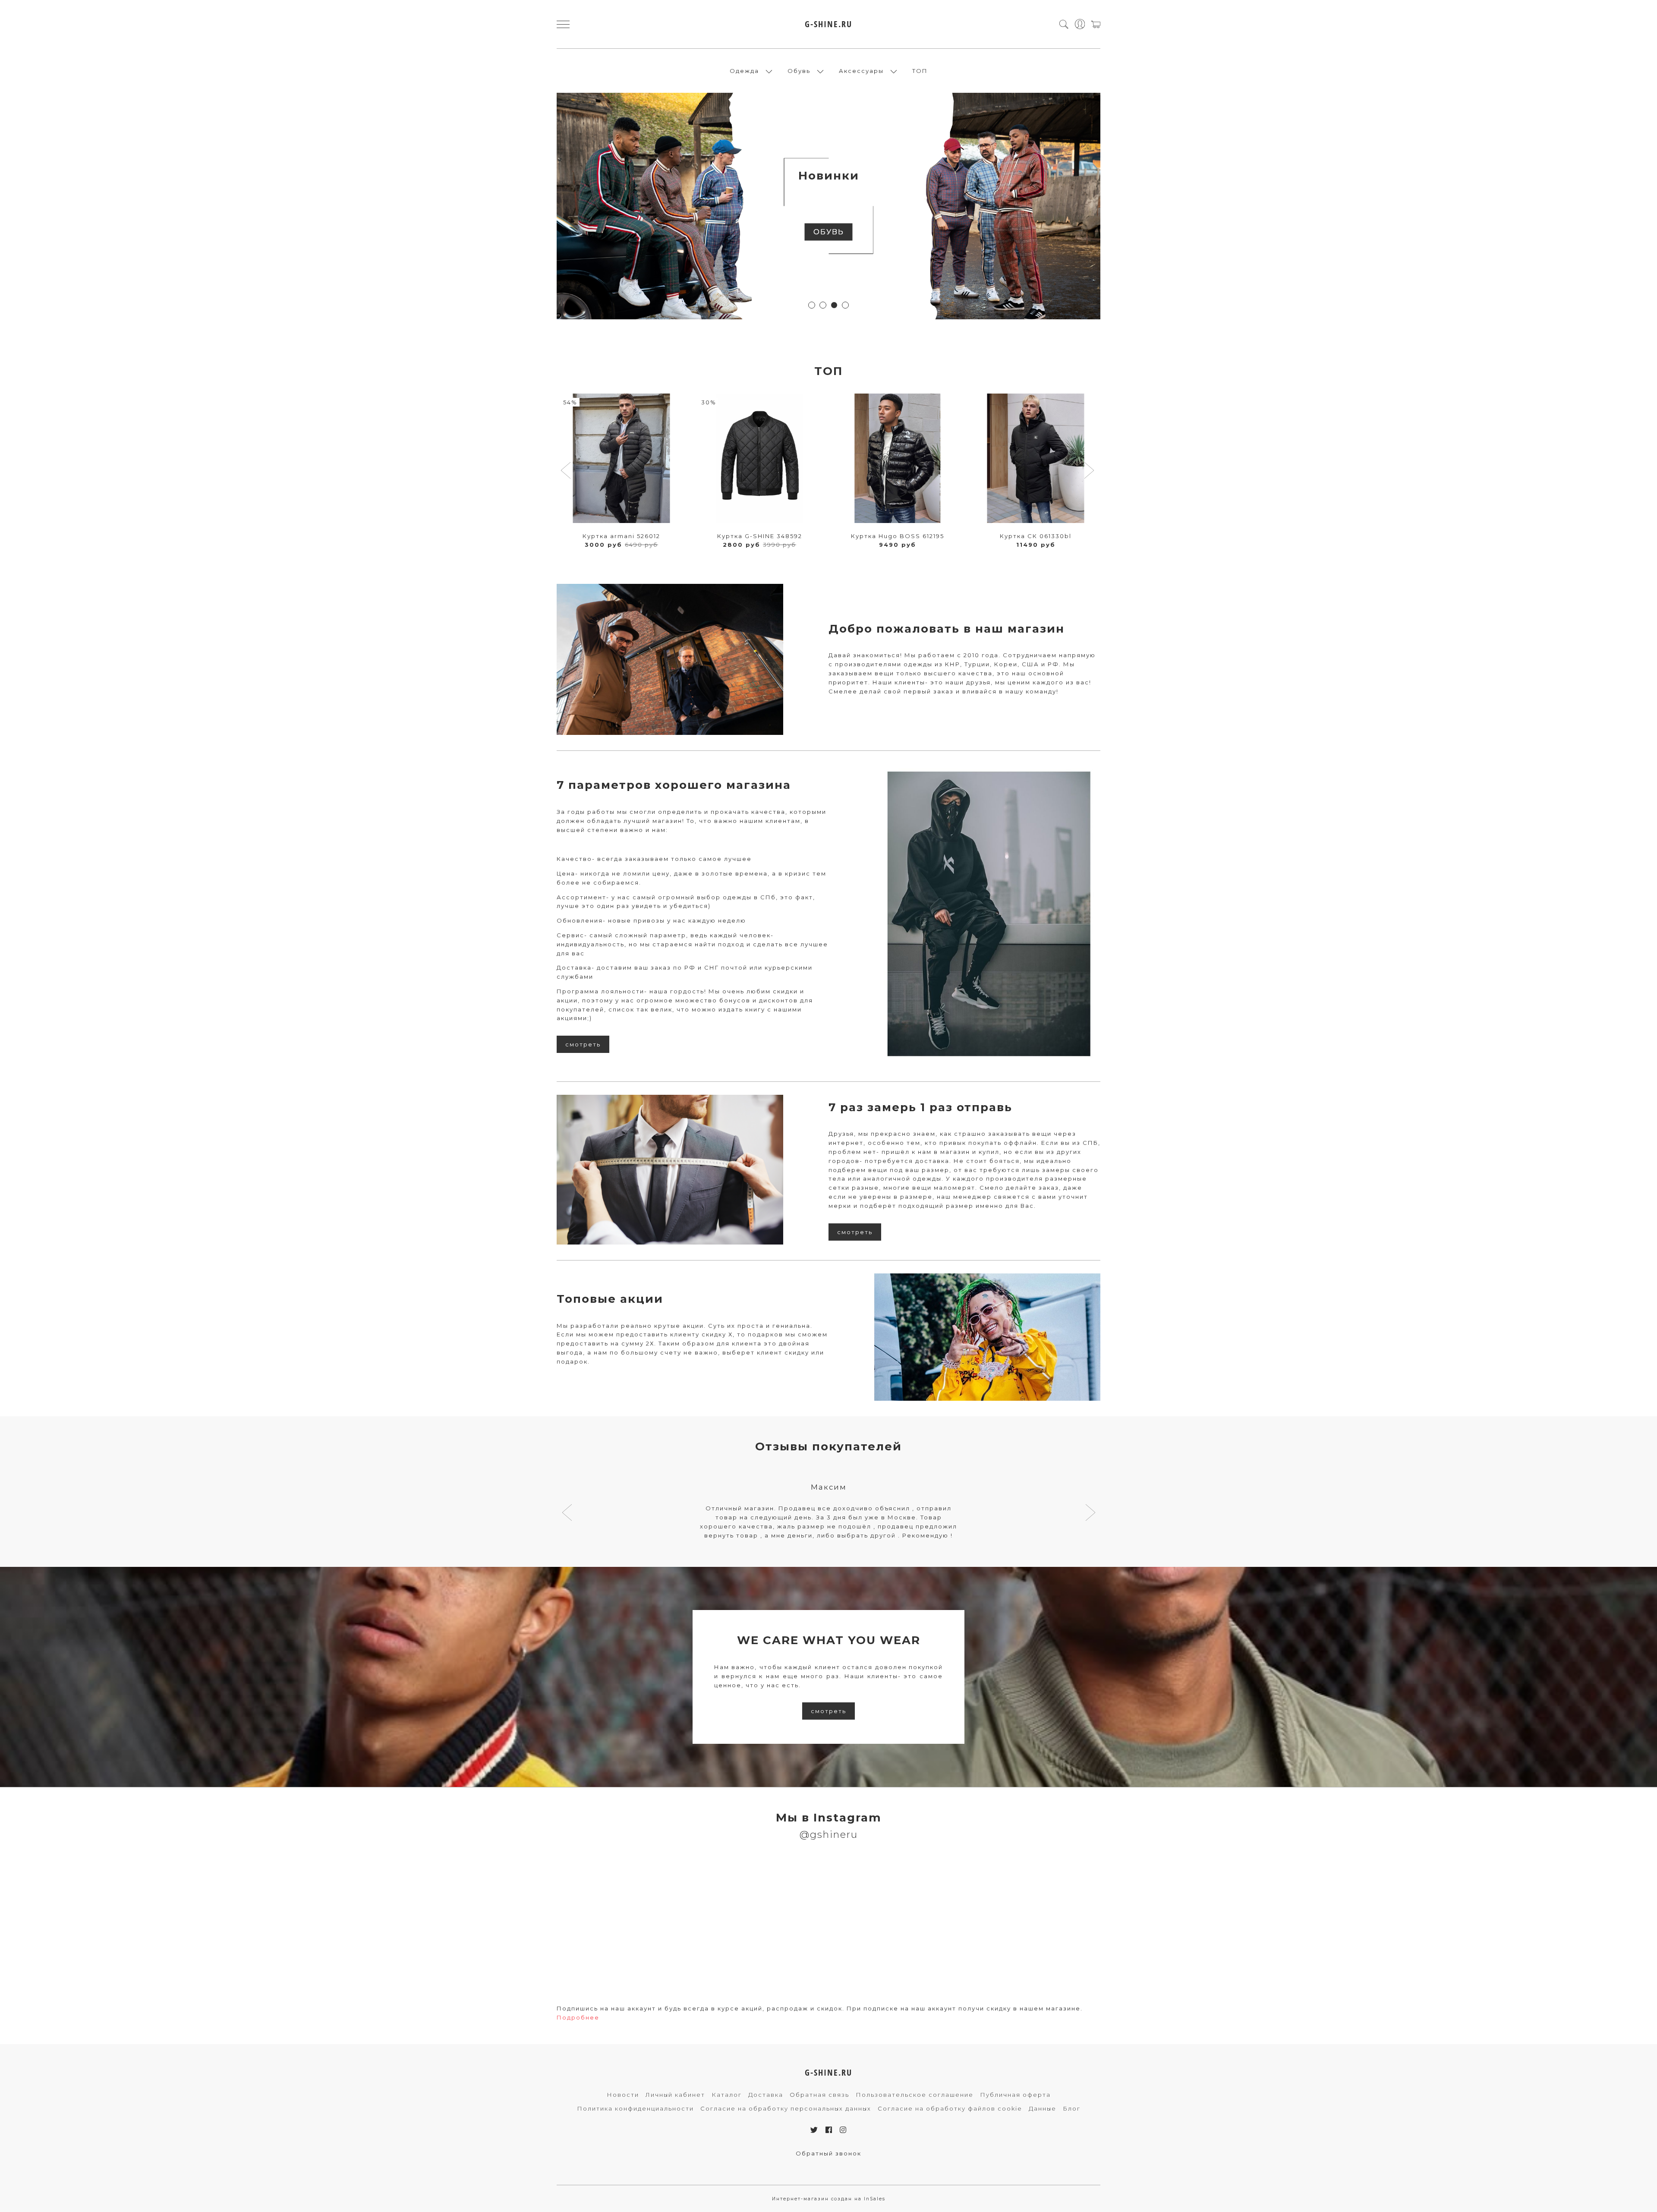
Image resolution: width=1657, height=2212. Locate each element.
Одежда (744, 71)
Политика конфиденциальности (635, 2108)
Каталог (727, 2095)
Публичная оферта (1015, 2095)
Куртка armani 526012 (621, 536)
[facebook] (829, 2130)
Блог (1072, 2108)
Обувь (799, 71)
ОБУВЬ (829, 232)
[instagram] (843, 2130)
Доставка (766, 2095)
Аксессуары (861, 71)
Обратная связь (819, 2095)
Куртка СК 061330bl (1036, 536)
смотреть (583, 1044)
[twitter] (814, 2130)
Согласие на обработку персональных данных (786, 2108)
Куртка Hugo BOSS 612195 (898, 536)
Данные (1043, 2108)
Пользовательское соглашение (915, 2095)
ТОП (920, 71)
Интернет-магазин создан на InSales (829, 2199)
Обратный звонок (828, 2153)
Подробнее (578, 2017)
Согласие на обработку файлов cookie (950, 2108)
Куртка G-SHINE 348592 (760, 536)
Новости (623, 2095)
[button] (812, 305)
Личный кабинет (675, 2095)
